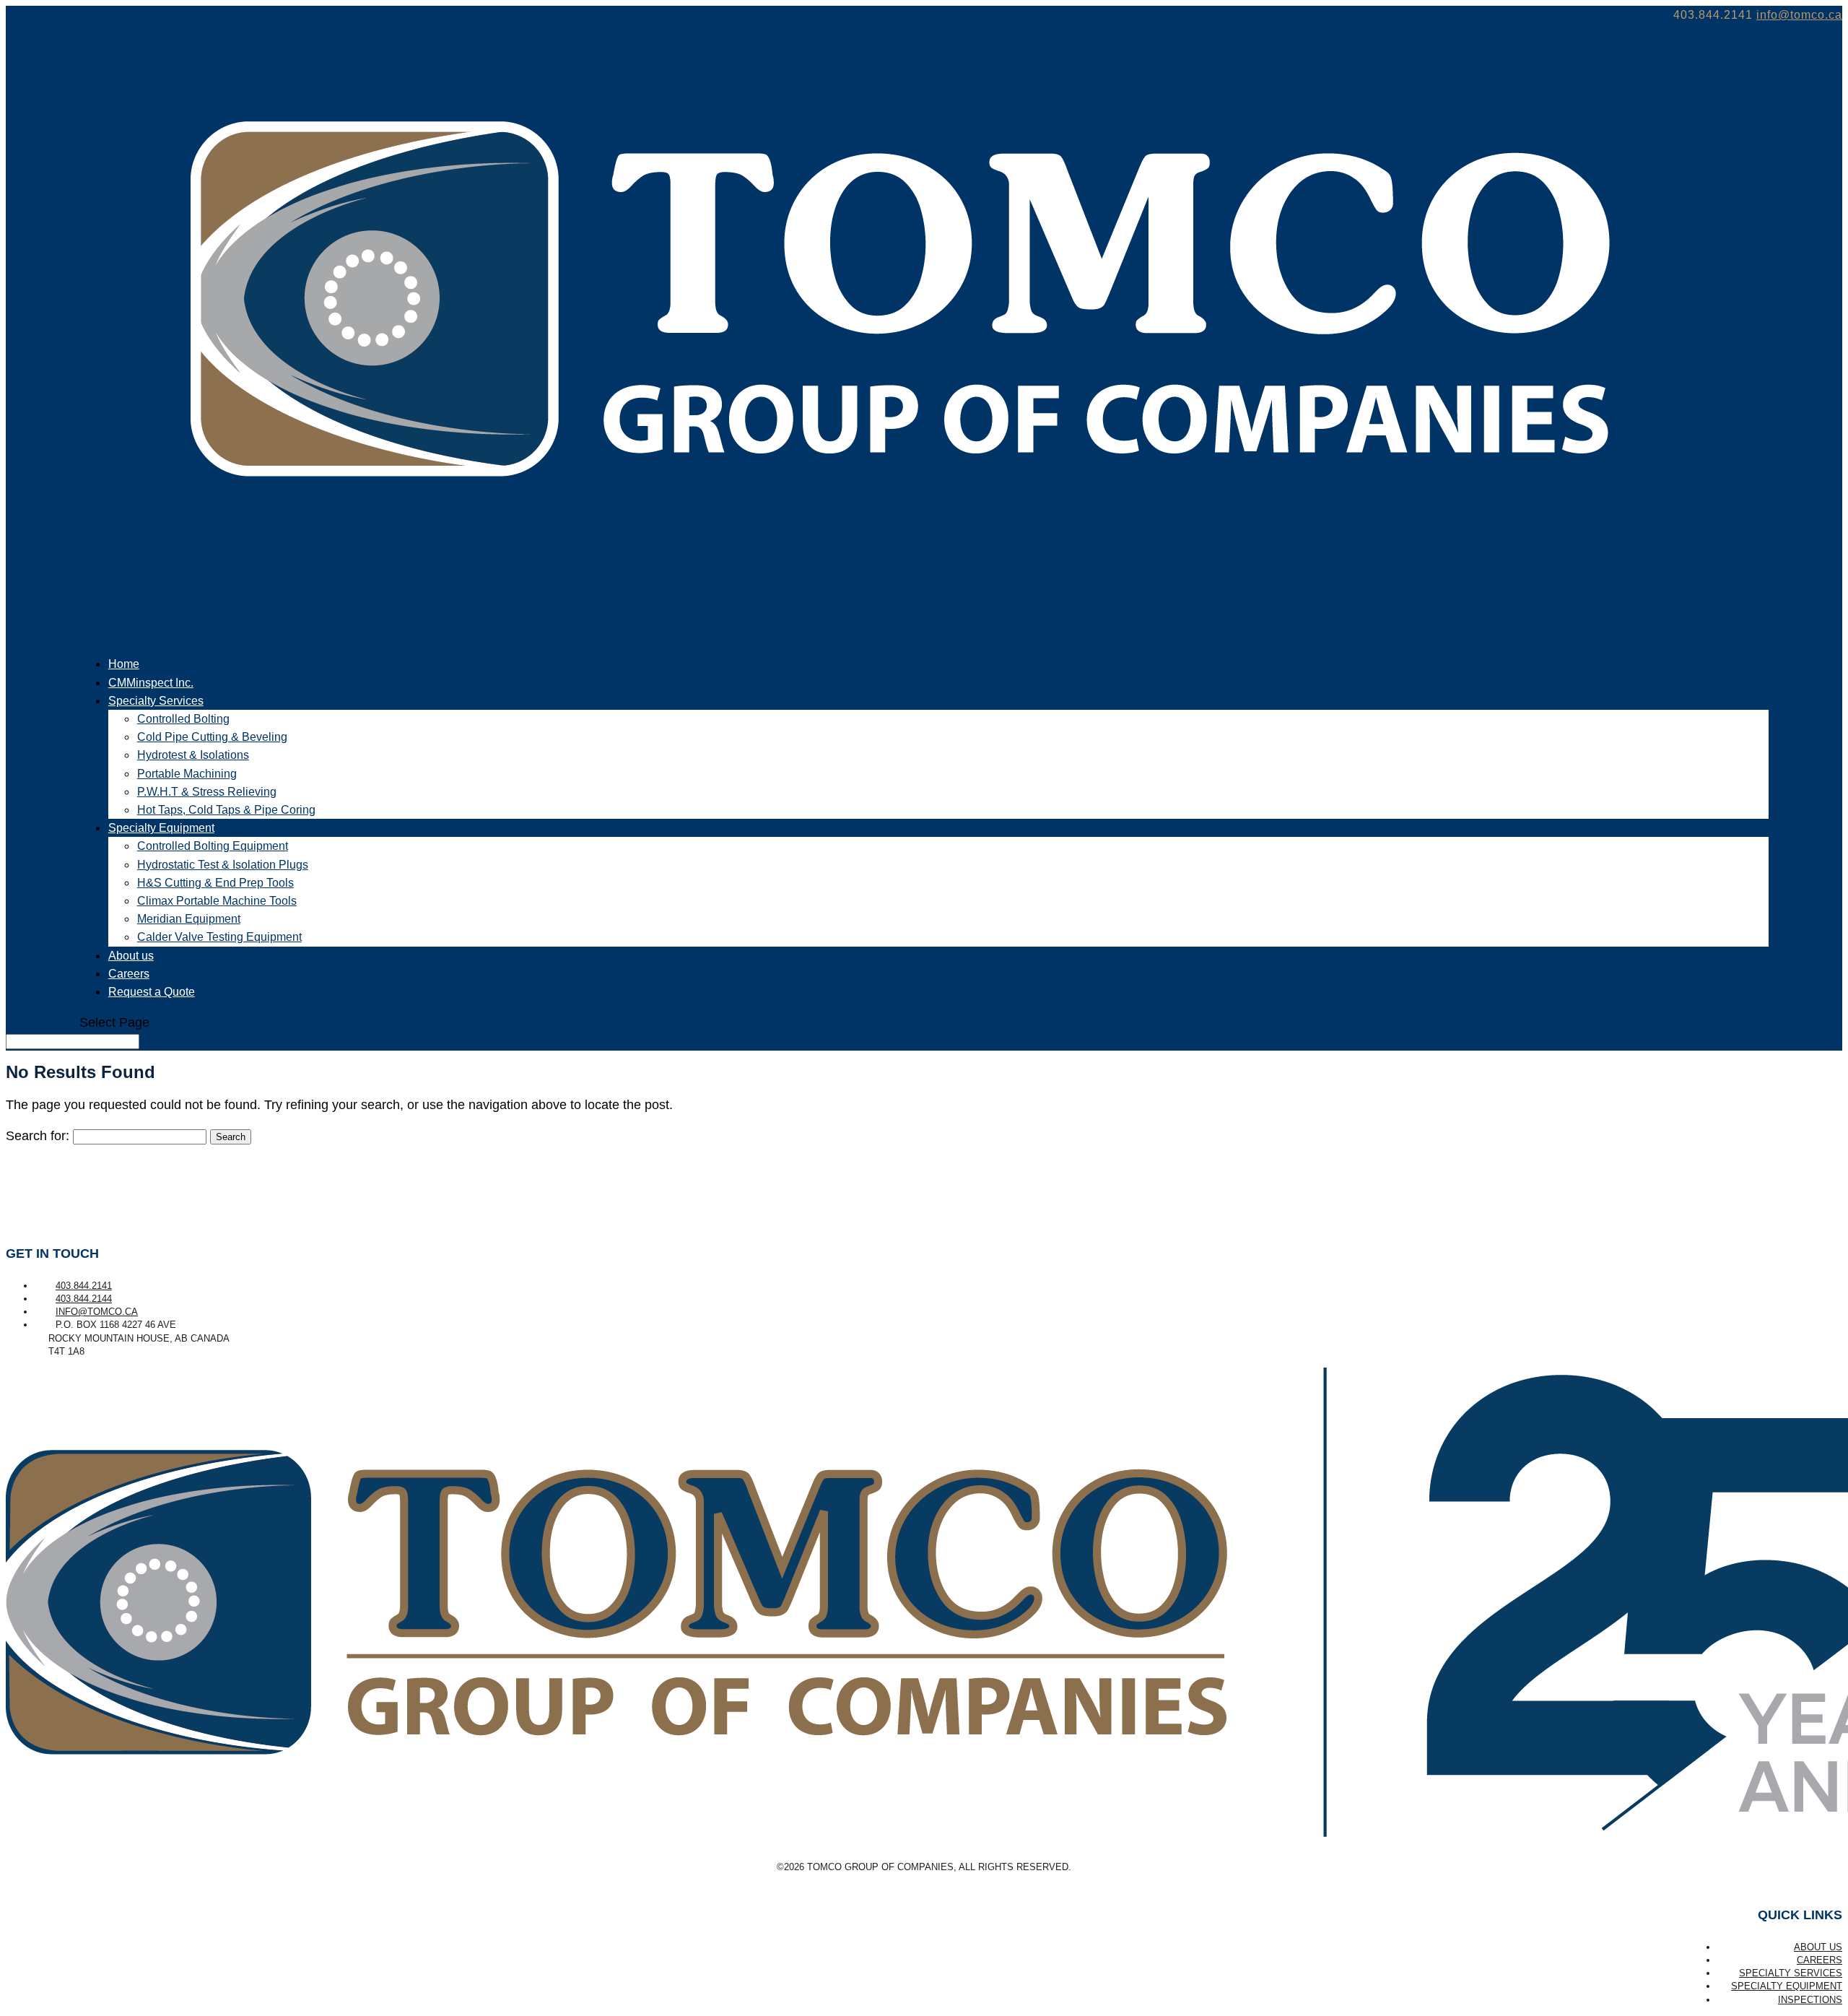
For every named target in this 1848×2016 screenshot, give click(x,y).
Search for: (38, 1136)
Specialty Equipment (1787, 1986)
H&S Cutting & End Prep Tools (215, 883)
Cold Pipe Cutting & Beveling (212, 737)
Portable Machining (187, 774)
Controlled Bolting (183, 719)
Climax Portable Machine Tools (217, 901)
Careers (1819, 1960)
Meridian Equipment (189, 919)
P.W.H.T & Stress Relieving (207, 792)
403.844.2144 (84, 1299)
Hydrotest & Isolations (193, 755)
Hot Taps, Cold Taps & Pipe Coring (226, 810)
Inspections (1810, 2000)
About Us (1818, 1947)
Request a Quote (152, 992)
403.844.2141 (84, 1286)
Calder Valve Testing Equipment (219, 937)
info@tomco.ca (97, 1312)
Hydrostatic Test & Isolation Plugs (223, 865)
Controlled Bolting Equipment (213, 846)
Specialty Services (1791, 1973)
